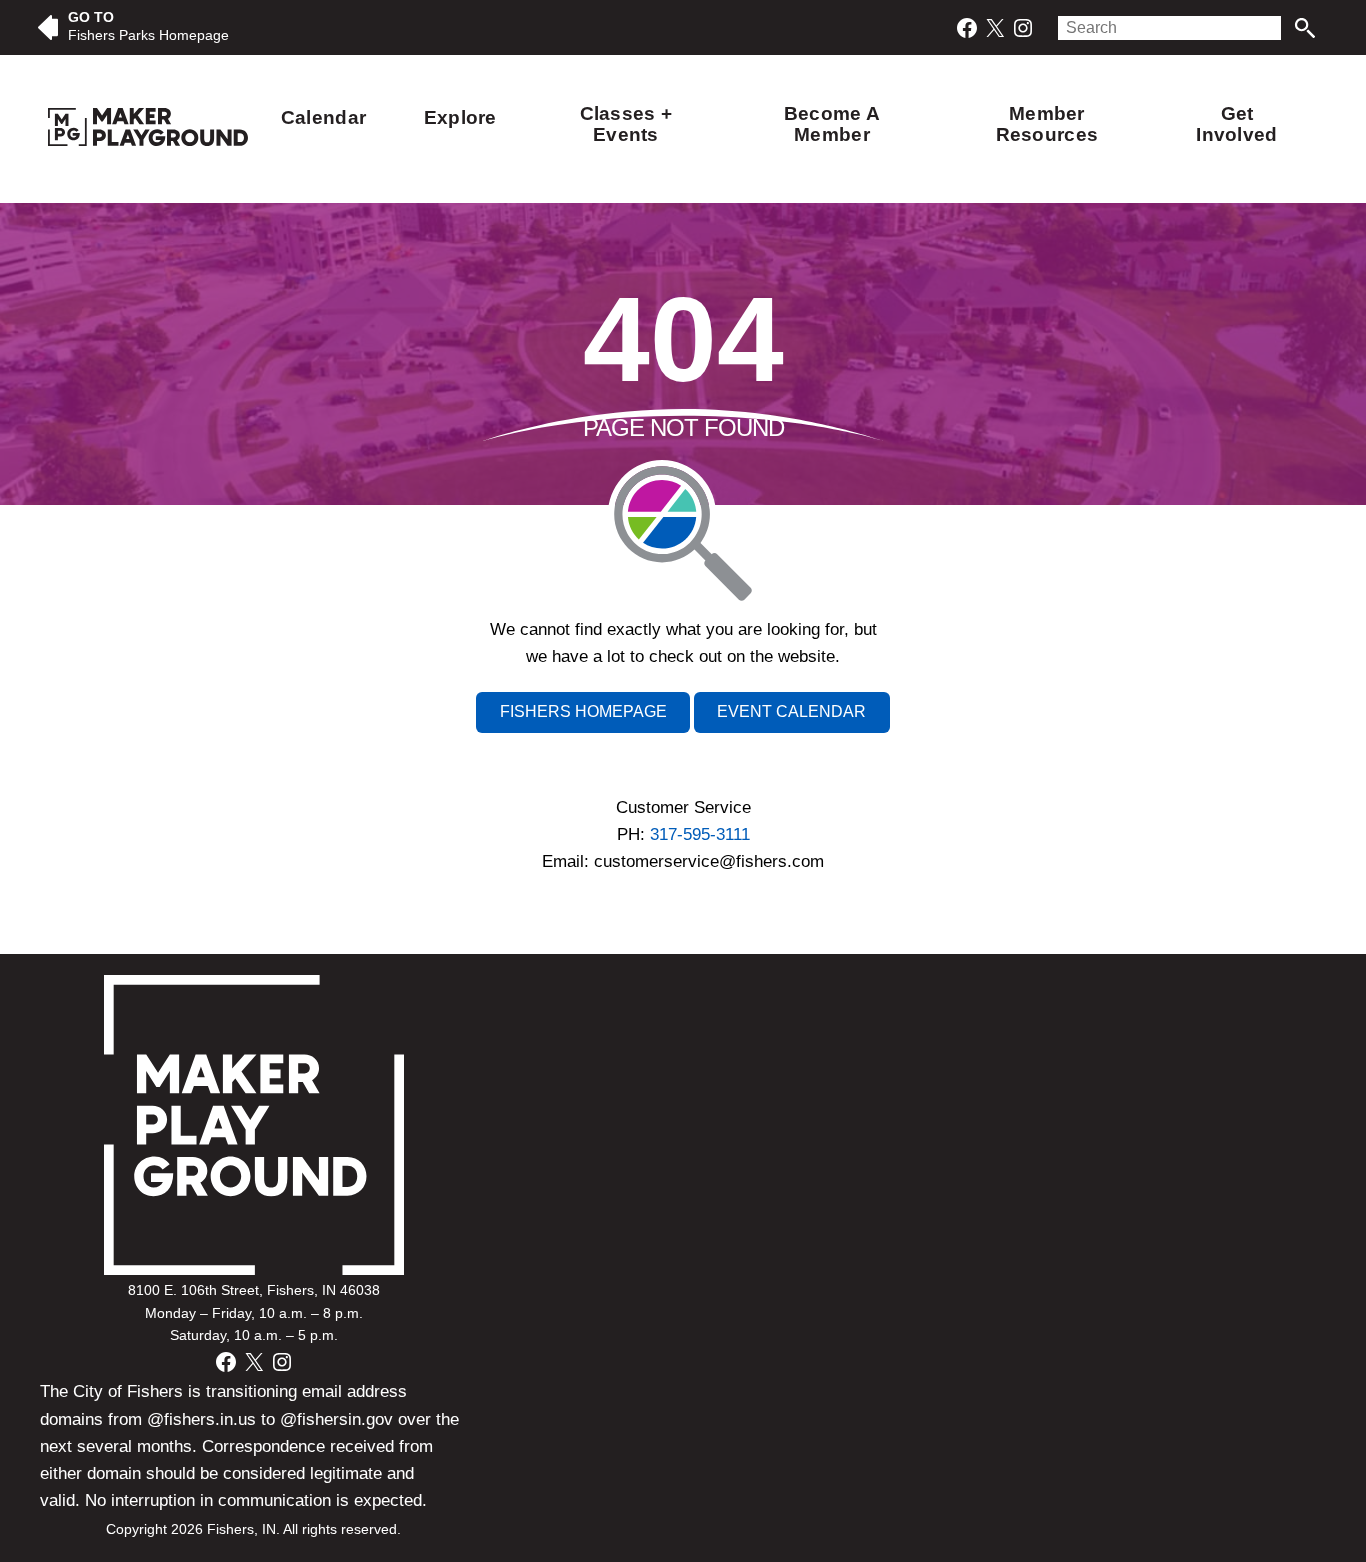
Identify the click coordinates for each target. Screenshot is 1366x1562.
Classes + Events (626, 124)
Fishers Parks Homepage (148, 35)
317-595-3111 (700, 834)
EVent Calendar (791, 711)
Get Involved (1236, 124)
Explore (460, 117)
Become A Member (832, 124)
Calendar (323, 117)
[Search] (1304, 28)
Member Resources (1047, 124)
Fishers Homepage (583, 711)
